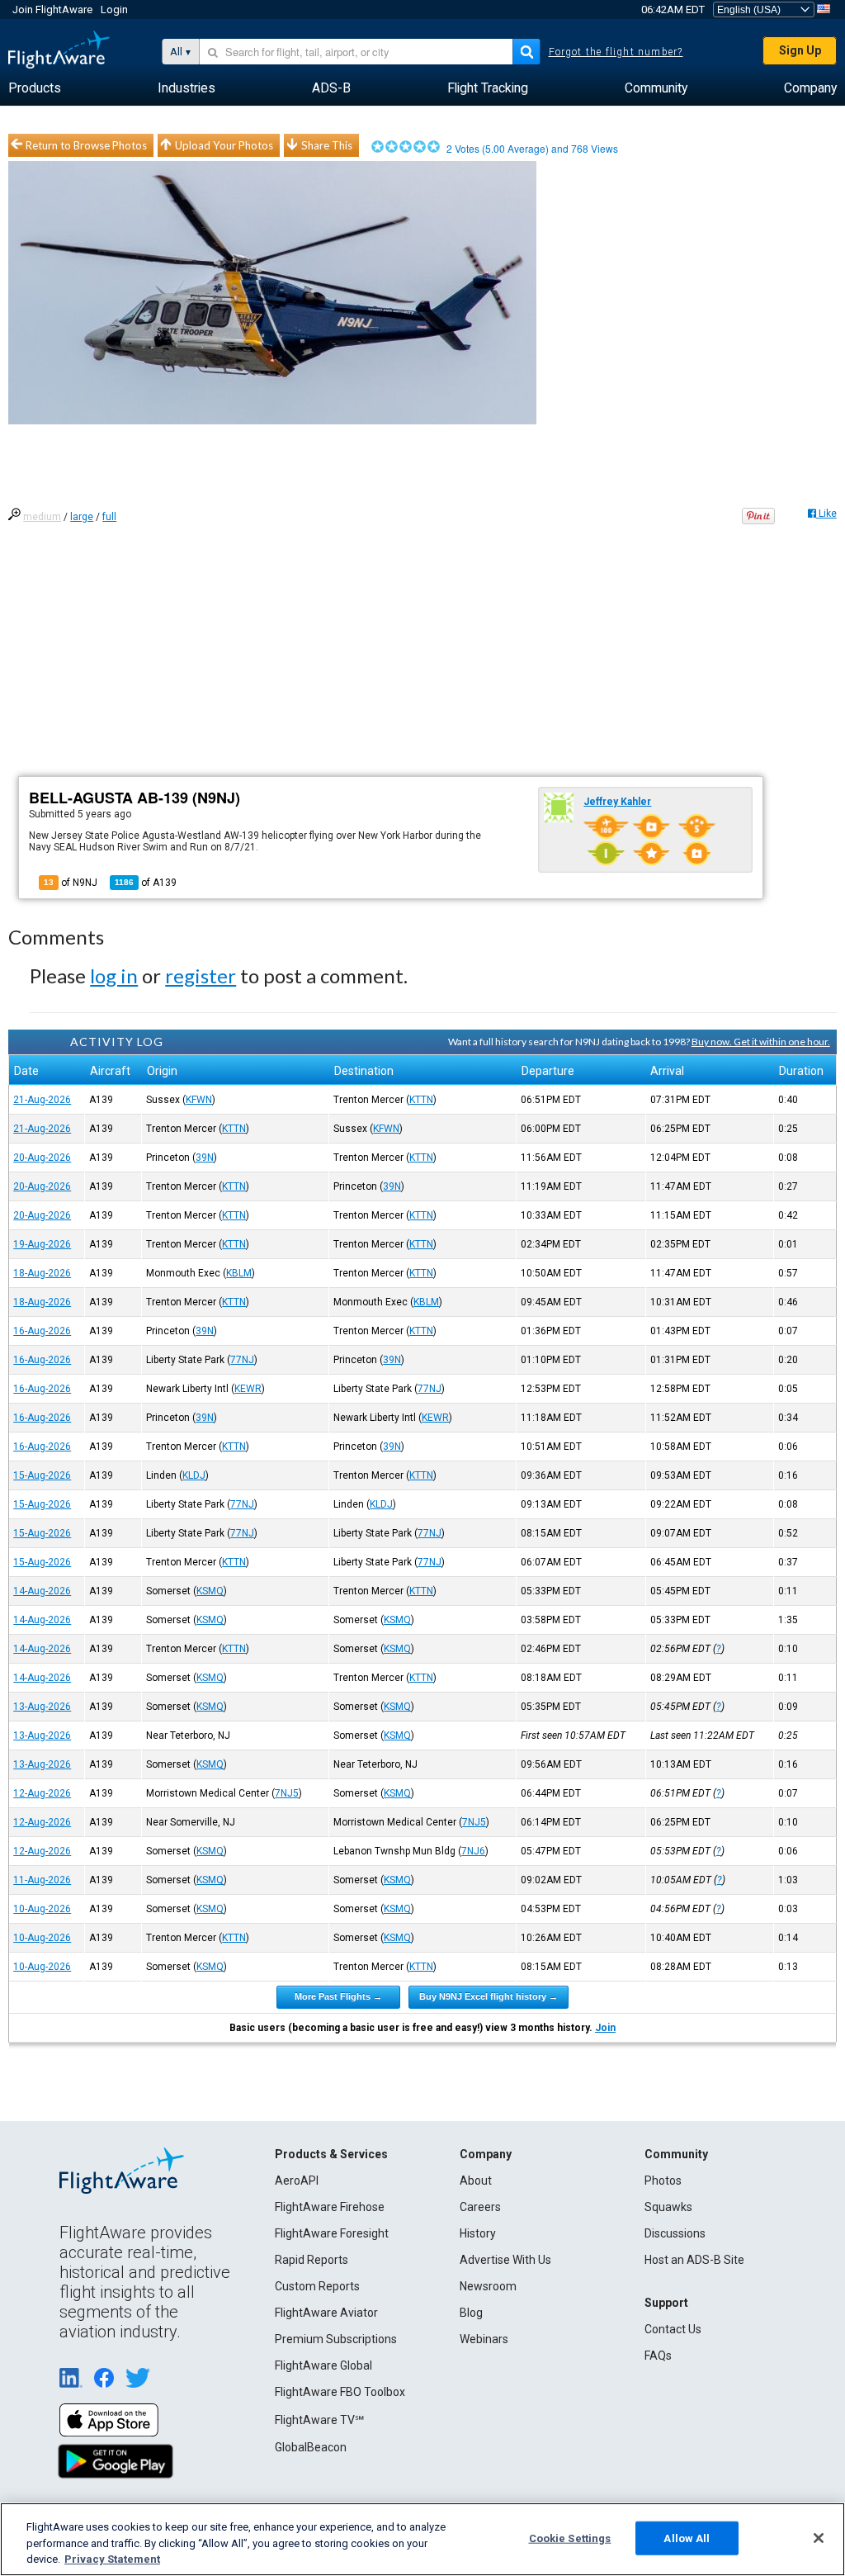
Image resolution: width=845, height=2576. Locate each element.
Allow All (687, 2538)
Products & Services (331, 2154)
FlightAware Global (323, 2365)
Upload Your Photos (224, 145)
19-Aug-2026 (42, 1244)
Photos (663, 2181)
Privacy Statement (112, 2559)
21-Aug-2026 (42, 1100)
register (201, 975)
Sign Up (800, 50)
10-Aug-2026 (42, 1909)
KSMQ (210, 1591)
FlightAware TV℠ (319, 2420)
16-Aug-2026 (42, 1331)
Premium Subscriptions (336, 2339)
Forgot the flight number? (616, 52)
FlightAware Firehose (330, 2207)
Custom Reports (317, 2286)
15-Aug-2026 (42, 1475)
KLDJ (194, 1475)
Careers (480, 2207)
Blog (471, 2313)
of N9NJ (71, 883)
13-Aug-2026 (42, 1707)
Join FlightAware (52, 9)
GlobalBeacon (311, 2447)
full (109, 517)
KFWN (199, 1100)
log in (114, 975)
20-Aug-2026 (42, 1158)
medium (42, 517)
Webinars (484, 2339)
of (146, 883)
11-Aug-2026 (42, 1880)
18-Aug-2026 (42, 1273)
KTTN (421, 1100)
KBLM (239, 1273)
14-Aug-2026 (42, 1591)
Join (605, 2028)
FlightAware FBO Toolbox (340, 2392)
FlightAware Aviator (326, 2313)
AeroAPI (297, 2181)
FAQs (658, 2356)
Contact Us (673, 2329)
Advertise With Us (505, 2260)
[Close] (819, 2538)
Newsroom (488, 2286)
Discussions (675, 2233)
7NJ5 (287, 1793)
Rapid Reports (312, 2260)
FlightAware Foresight (332, 2233)
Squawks (668, 2207)
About (476, 2181)
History (478, 2233)
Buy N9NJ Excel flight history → (489, 1996)
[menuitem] (35, 88)
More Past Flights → (338, 1996)
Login (114, 9)
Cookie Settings (570, 2538)
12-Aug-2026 (42, 1793)
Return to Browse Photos (86, 145)
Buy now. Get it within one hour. (761, 1042)
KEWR (248, 1389)
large (82, 517)
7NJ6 (473, 1851)
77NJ (242, 1360)
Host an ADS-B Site (694, 2260)
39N (205, 1158)
